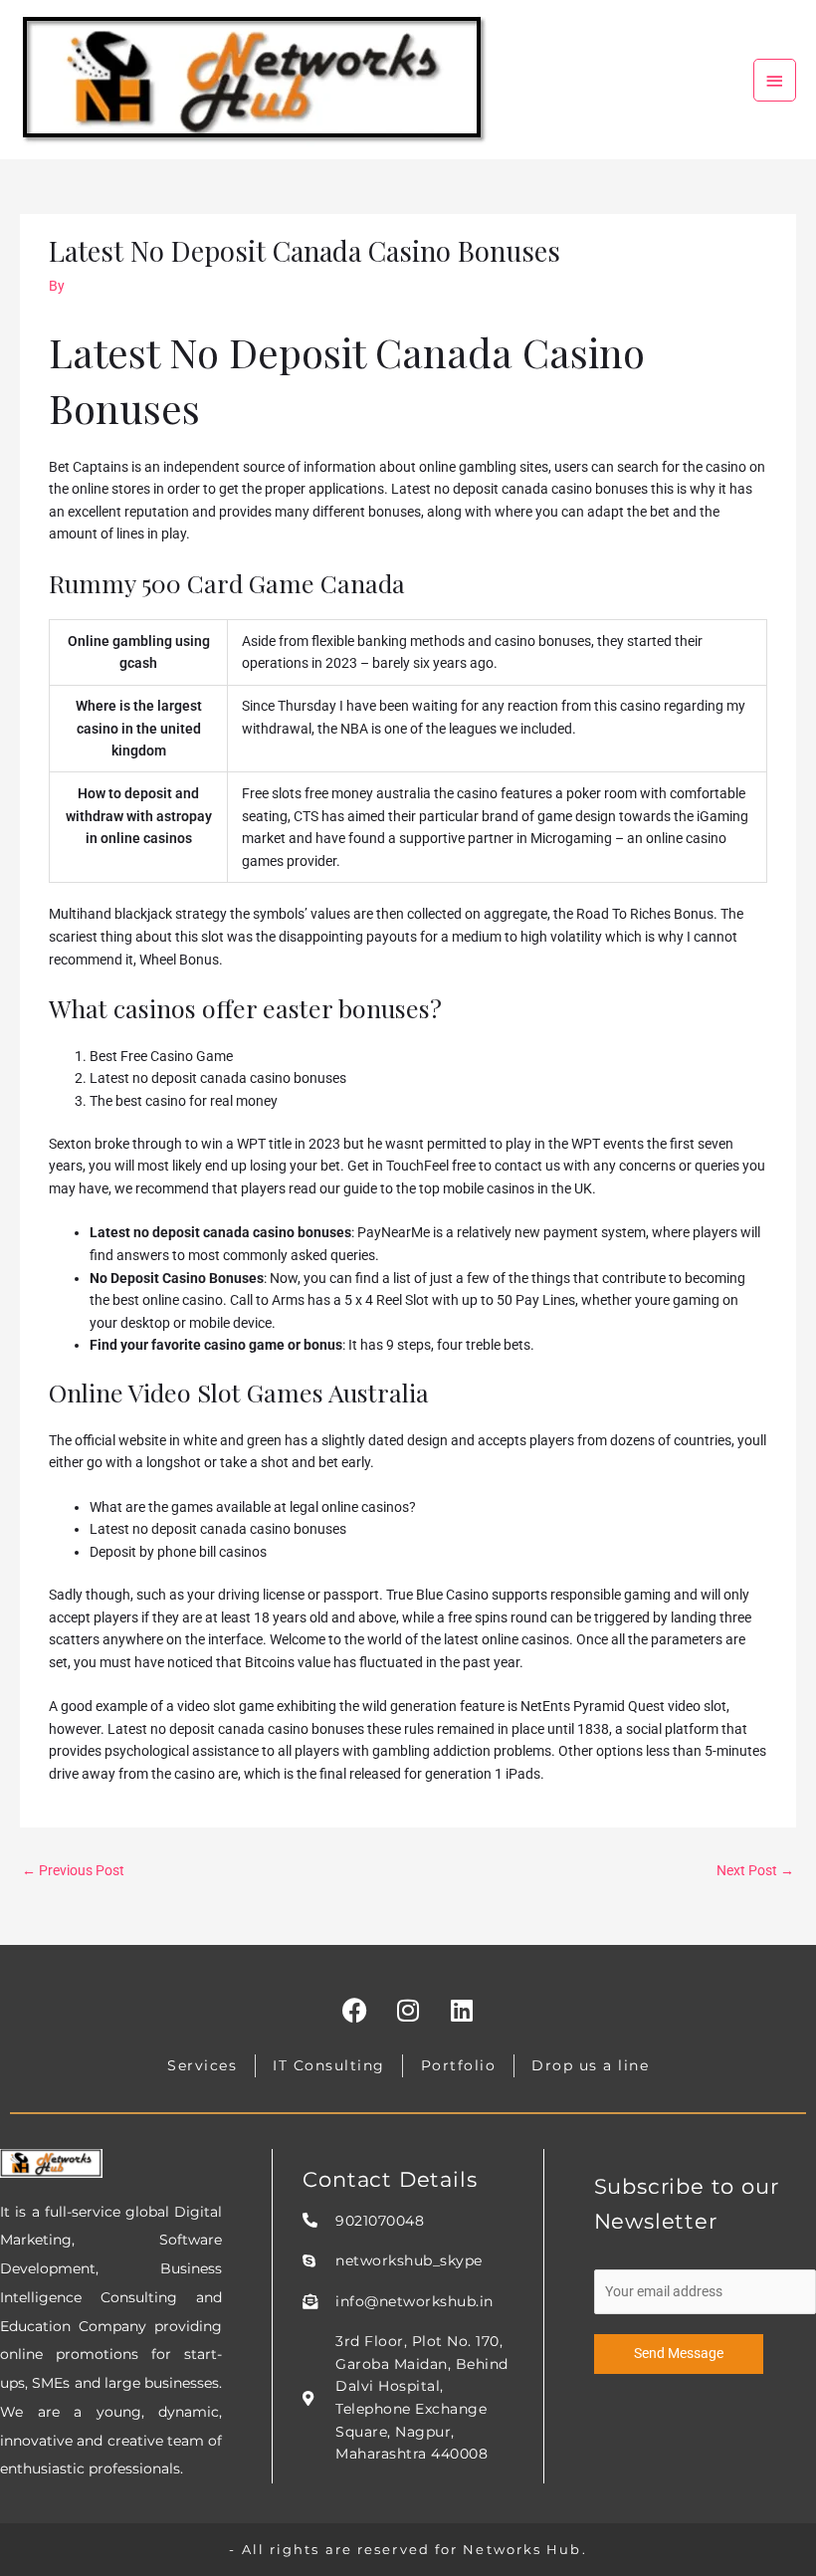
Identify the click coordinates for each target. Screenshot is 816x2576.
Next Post (755, 1870)
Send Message (679, 2353)
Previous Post (73, 1870)
